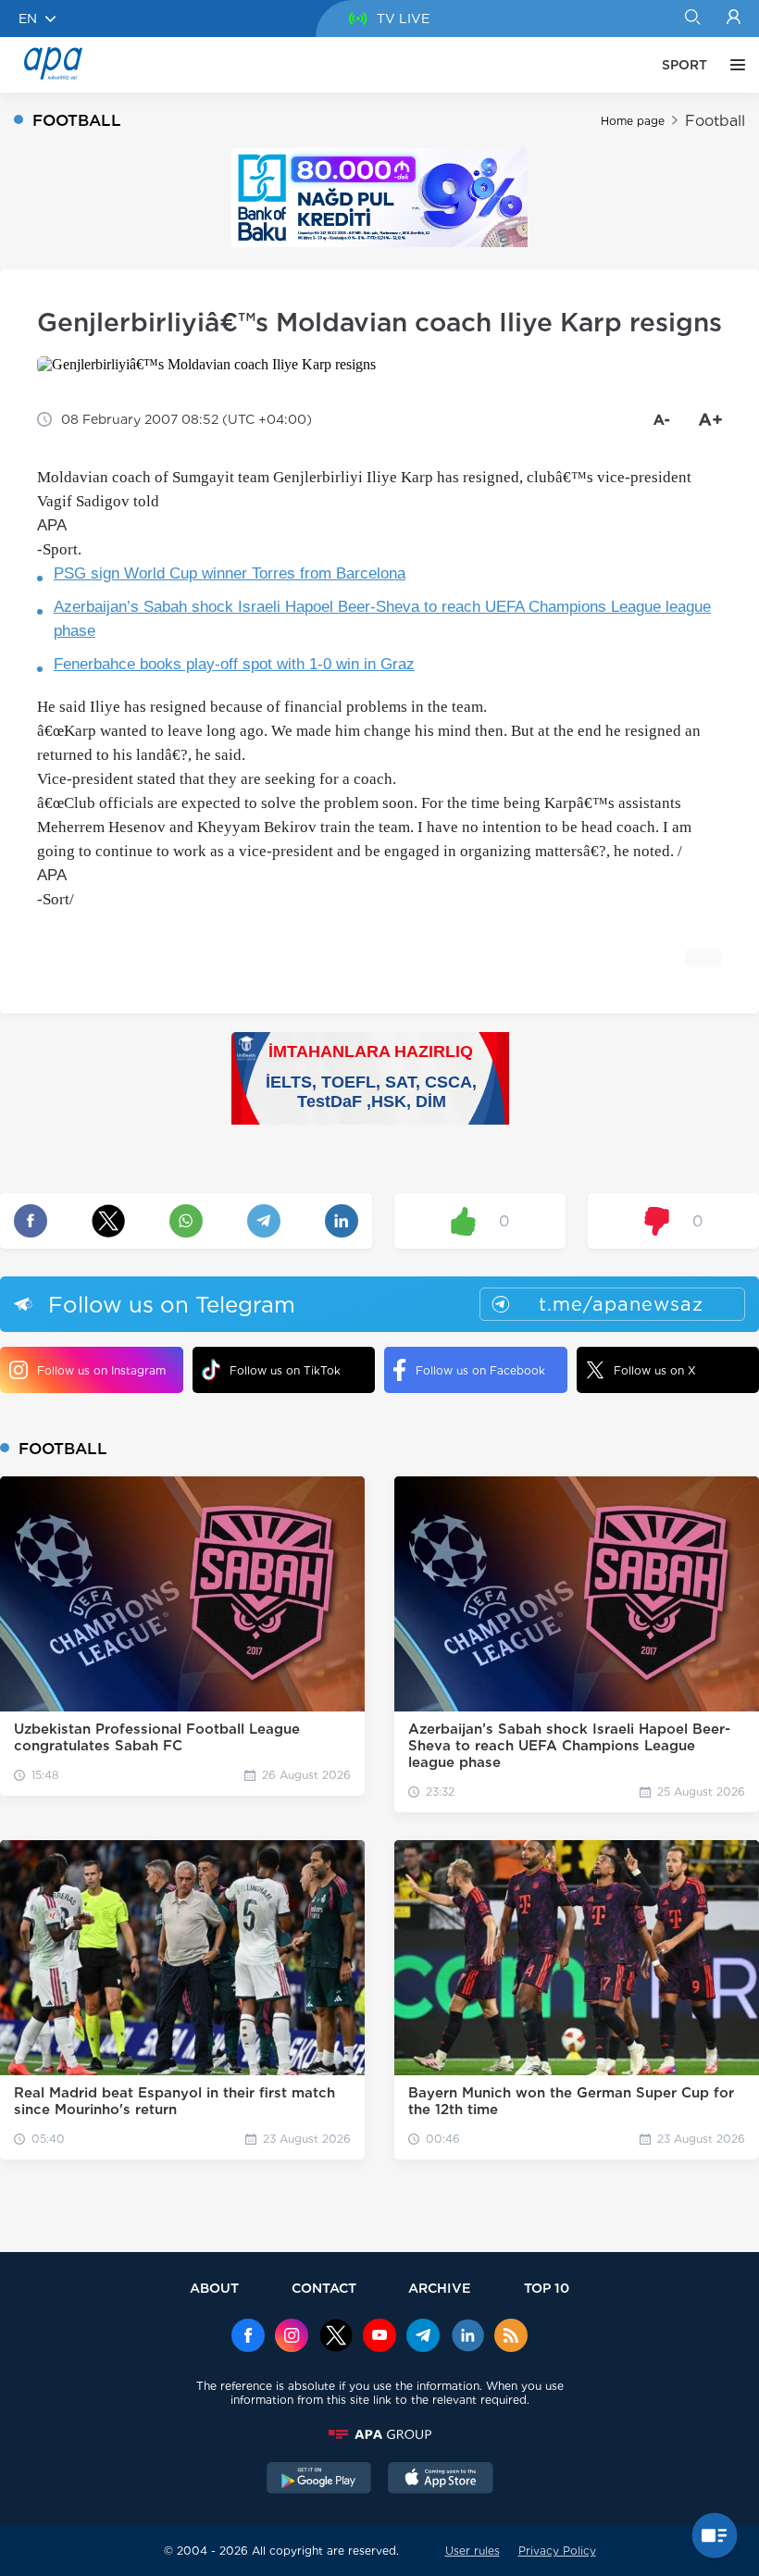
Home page (633, 121)
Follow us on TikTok (285, 1370)
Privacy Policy (557, 2551)
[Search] (692, 19)
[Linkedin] (467, 2337)
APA (52, 525)
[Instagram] (292, 2337)
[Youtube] (379, 2337)
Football (715, 121)
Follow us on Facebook (480, 1370)
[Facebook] (248, 2337)
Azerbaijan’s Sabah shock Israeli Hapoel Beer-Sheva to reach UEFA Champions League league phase (382, 619)
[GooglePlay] (319, 2480)
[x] (336, 2337)
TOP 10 (547, 2288)
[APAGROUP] (379, 2434)
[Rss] (511, 2337)
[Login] (734, 19)
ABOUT (214, 2288)
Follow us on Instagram (101, 1370)
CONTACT (324, 2288)
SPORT (684, 65)
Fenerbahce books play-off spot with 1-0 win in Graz (234, 664)
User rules (473, 2551)
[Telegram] (423, 2337)
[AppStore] (441, 2480)
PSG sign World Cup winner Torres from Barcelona (230, 573)
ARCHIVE (440, 2288)
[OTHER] (733, 65)
